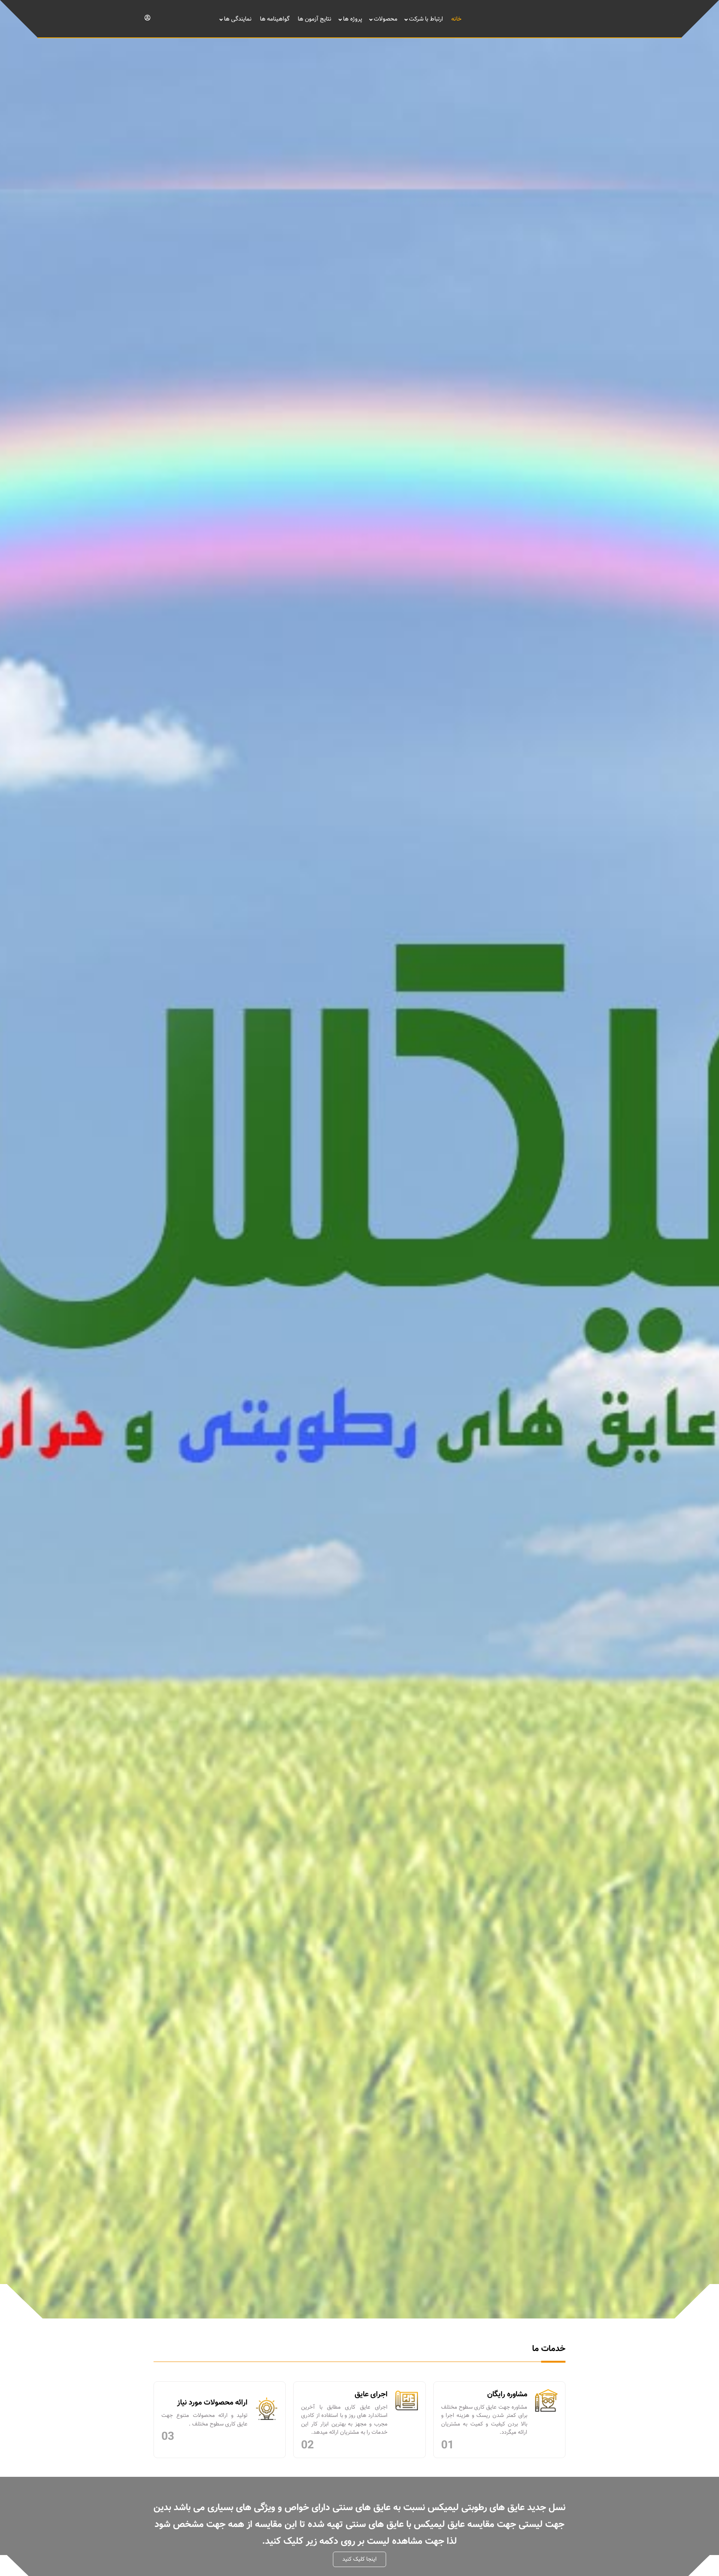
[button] (359, 2559)
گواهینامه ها (275, 19)
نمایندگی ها (238, 19)
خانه (456, 19)
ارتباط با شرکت (426, 19)
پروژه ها (353, 19)
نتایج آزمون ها (315, 19)
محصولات (386, 19)
